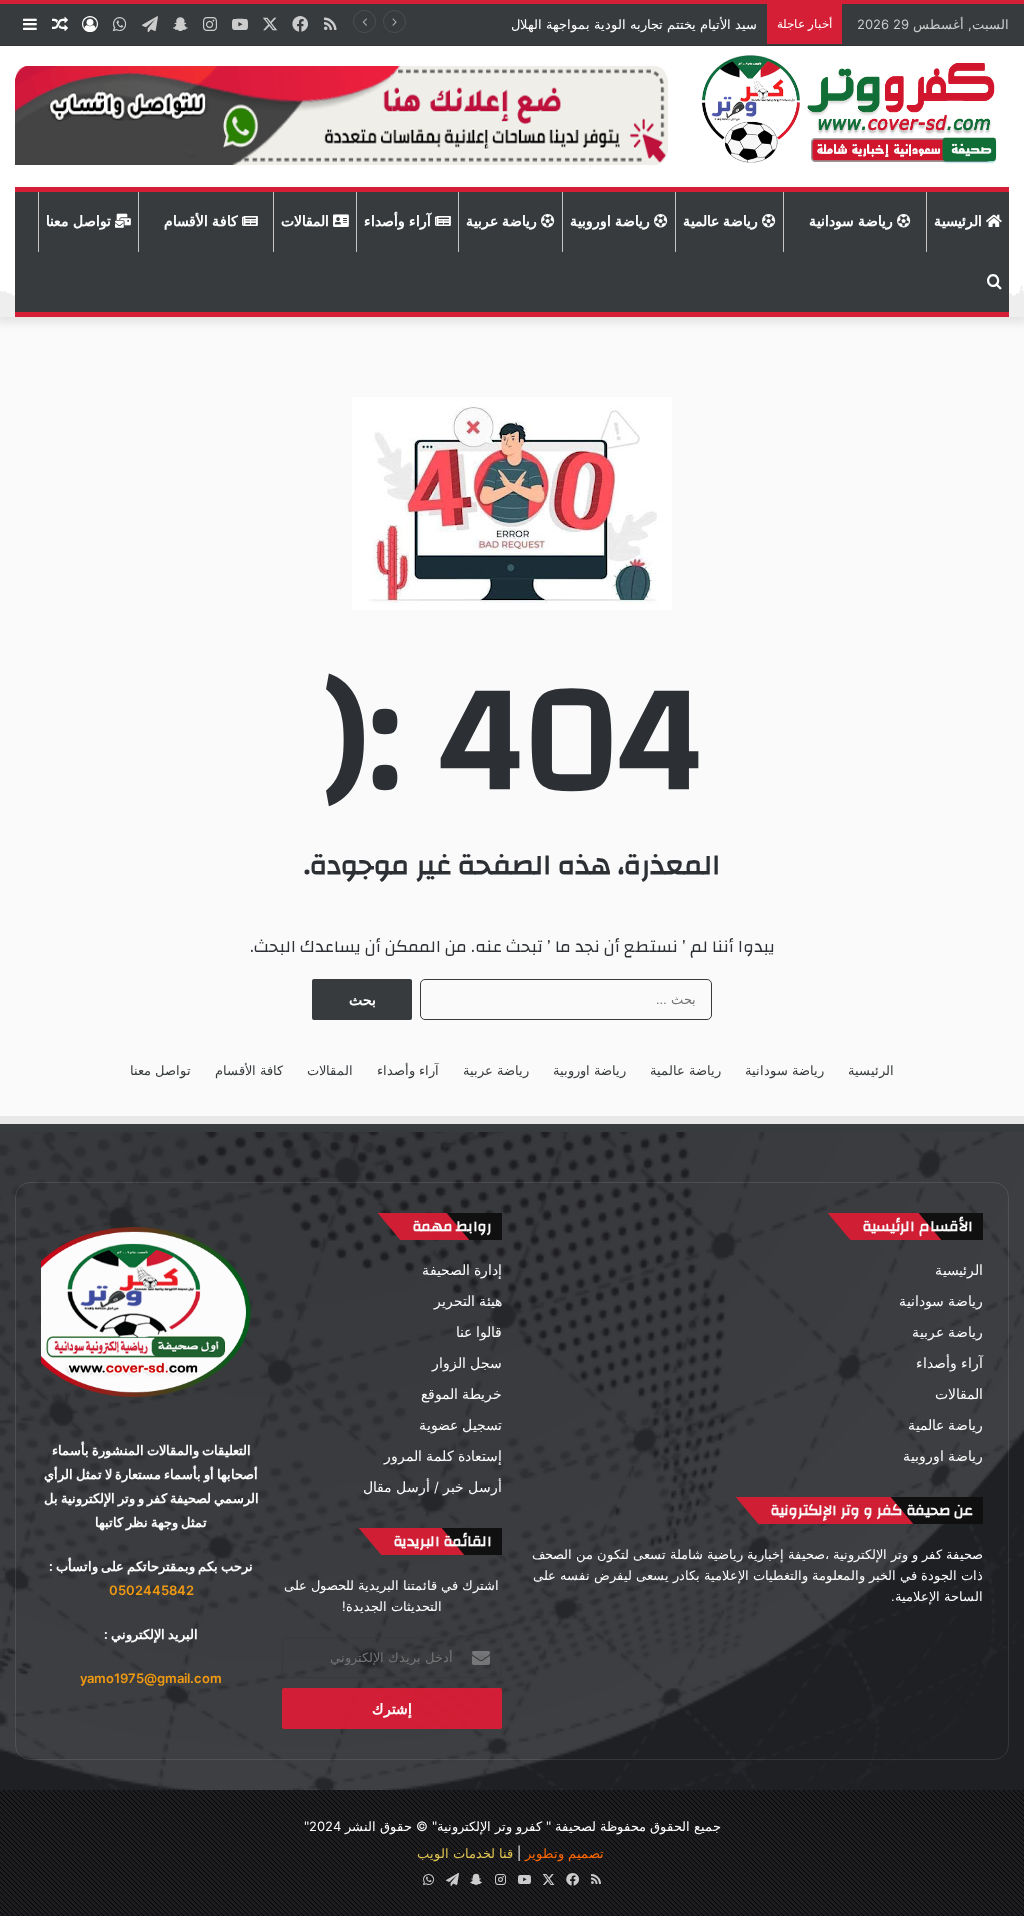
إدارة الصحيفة (462, 1270)
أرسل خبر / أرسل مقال (432, 1487)
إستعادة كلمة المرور (443, 1456)
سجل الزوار (467, 1363)
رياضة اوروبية (612, 221)
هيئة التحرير (468, 1301)
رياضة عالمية (722, 221)
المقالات (307, 221)
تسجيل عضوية (460, 1425)
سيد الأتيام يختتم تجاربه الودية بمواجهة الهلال (632, 24)
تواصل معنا (80, 221)
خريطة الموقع (461, 1394)
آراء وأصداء (399, 221)
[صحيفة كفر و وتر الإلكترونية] (853, 116)
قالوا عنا (479, 1332)
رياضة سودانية (853, 221)
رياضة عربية (503, 221)
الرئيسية (960, 221)
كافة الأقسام (203, 221)
